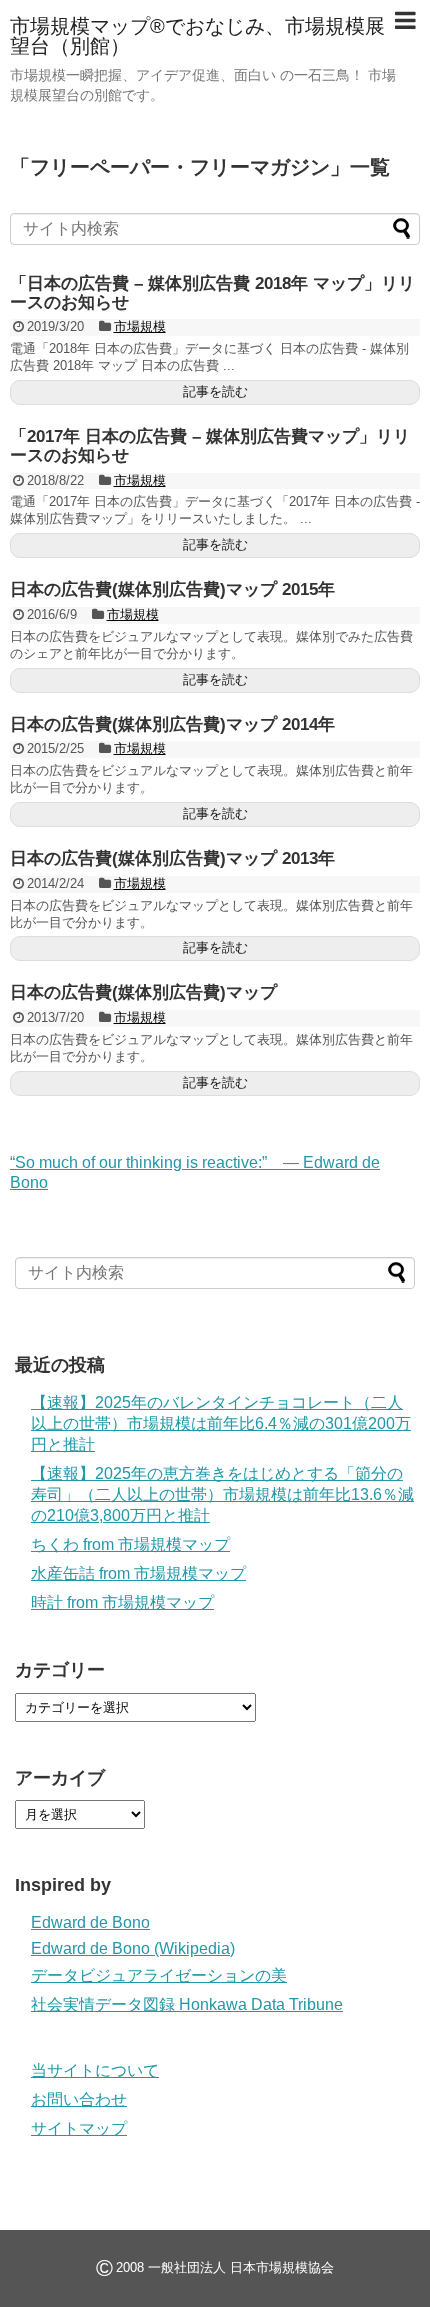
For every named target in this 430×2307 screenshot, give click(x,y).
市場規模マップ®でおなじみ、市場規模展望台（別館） (197, 36)
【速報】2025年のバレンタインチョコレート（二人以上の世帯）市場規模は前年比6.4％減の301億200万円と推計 (221, 1423)
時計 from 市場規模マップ (122, 1602)
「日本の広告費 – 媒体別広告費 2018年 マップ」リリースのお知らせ (212, 293)
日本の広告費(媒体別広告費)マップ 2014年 (172, 724)
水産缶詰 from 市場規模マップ (138, 1573)
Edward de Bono (90, 1922)
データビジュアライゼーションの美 (159, 1975)
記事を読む (215, 391)
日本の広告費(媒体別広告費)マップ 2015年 (172, 589)
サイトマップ (79, 2128)
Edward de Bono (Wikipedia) (133, 1948)
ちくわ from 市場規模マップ (130, 1544)
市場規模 (140, 326)
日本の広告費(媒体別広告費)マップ (143, 992)
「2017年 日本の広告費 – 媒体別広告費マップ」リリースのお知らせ (210, 446)
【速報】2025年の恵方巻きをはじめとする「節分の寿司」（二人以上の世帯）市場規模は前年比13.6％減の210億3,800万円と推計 (222, 1494)
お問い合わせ (79, 2099)
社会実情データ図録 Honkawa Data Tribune (187, 2004)
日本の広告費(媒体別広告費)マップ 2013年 (172, 858)
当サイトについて (95, 2070)
